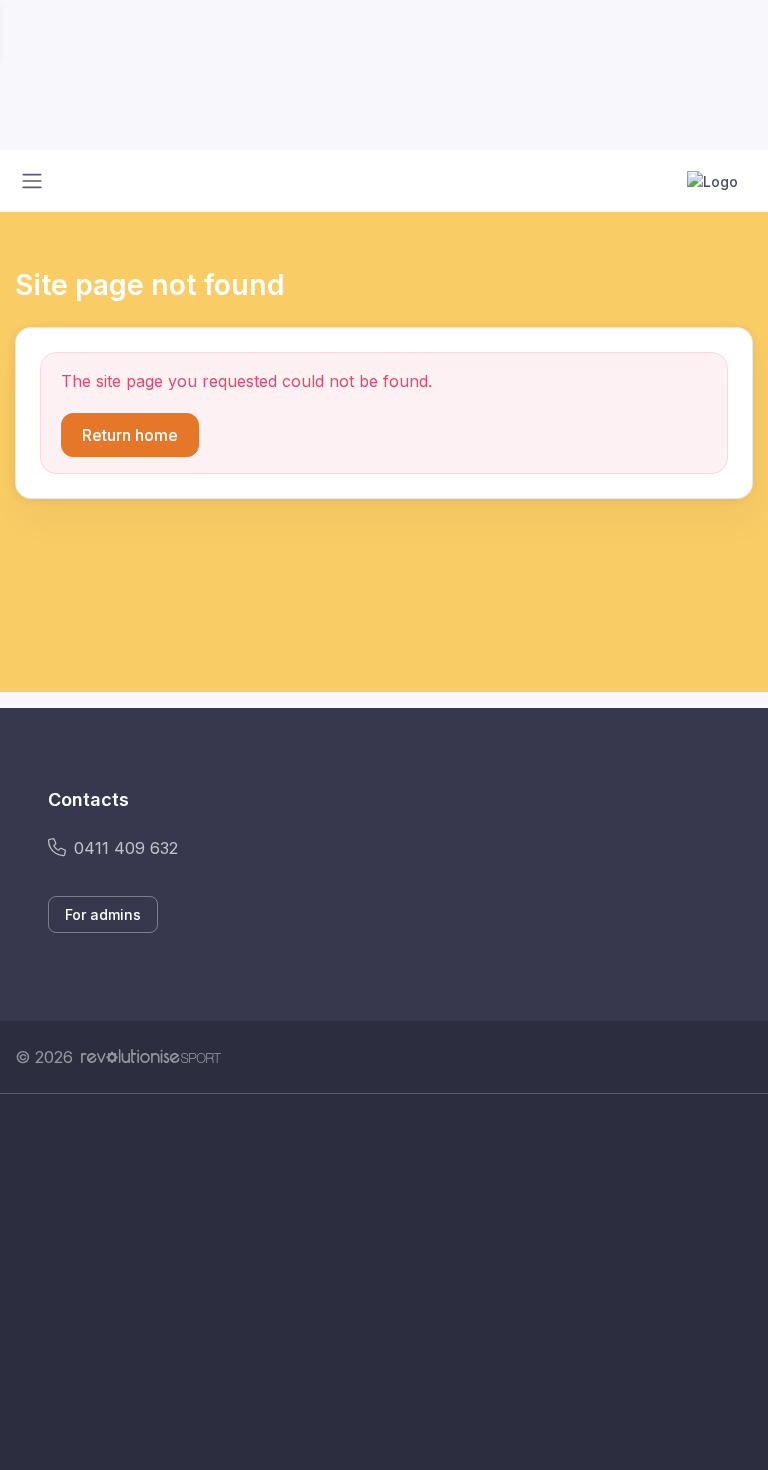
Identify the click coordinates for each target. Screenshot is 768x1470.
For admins (103, 914)
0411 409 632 (126, 848)
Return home (130, 435)
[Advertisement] (384, 1282)
